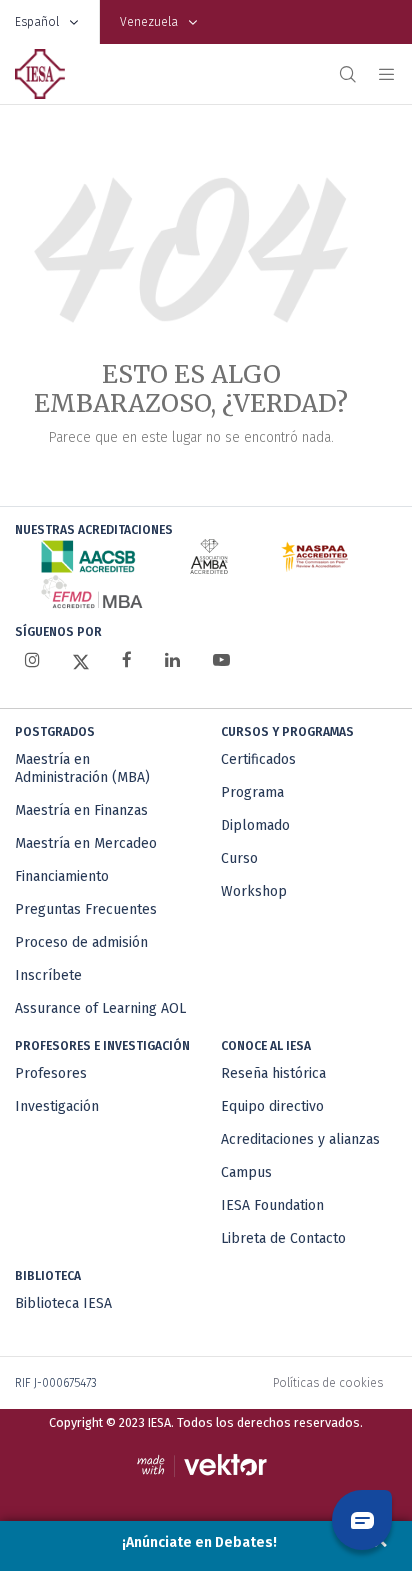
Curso (239, 858)
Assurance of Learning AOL (100, 1008)
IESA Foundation (272, 1205)
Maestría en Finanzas (81, 810)
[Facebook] (127, 660)
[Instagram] (32, 660)
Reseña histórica (273, 1073)
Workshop (254, 891)
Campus (246, 1172)
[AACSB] (88, 556)
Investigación (57, 1106)
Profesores (51, 1073)
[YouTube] (221, 660)
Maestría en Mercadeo (86, 843)
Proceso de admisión (81, 942)
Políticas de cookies (328, 1383)
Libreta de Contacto (283, 1238)
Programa (252, 792)
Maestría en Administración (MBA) (82, 768)
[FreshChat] (362, 1520)
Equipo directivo (272, 1106)
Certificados (258, 759)
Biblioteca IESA (63, 1303)
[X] (81, 661)
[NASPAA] (314, 556)
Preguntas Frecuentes (86, 909)
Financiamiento (62, 876)
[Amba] (209, 556)
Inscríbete (48, 975)
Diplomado (255, 825)
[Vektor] (206, 1466)
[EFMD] (91, 591)
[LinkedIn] (172, 660)
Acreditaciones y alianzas (300, 1139)
